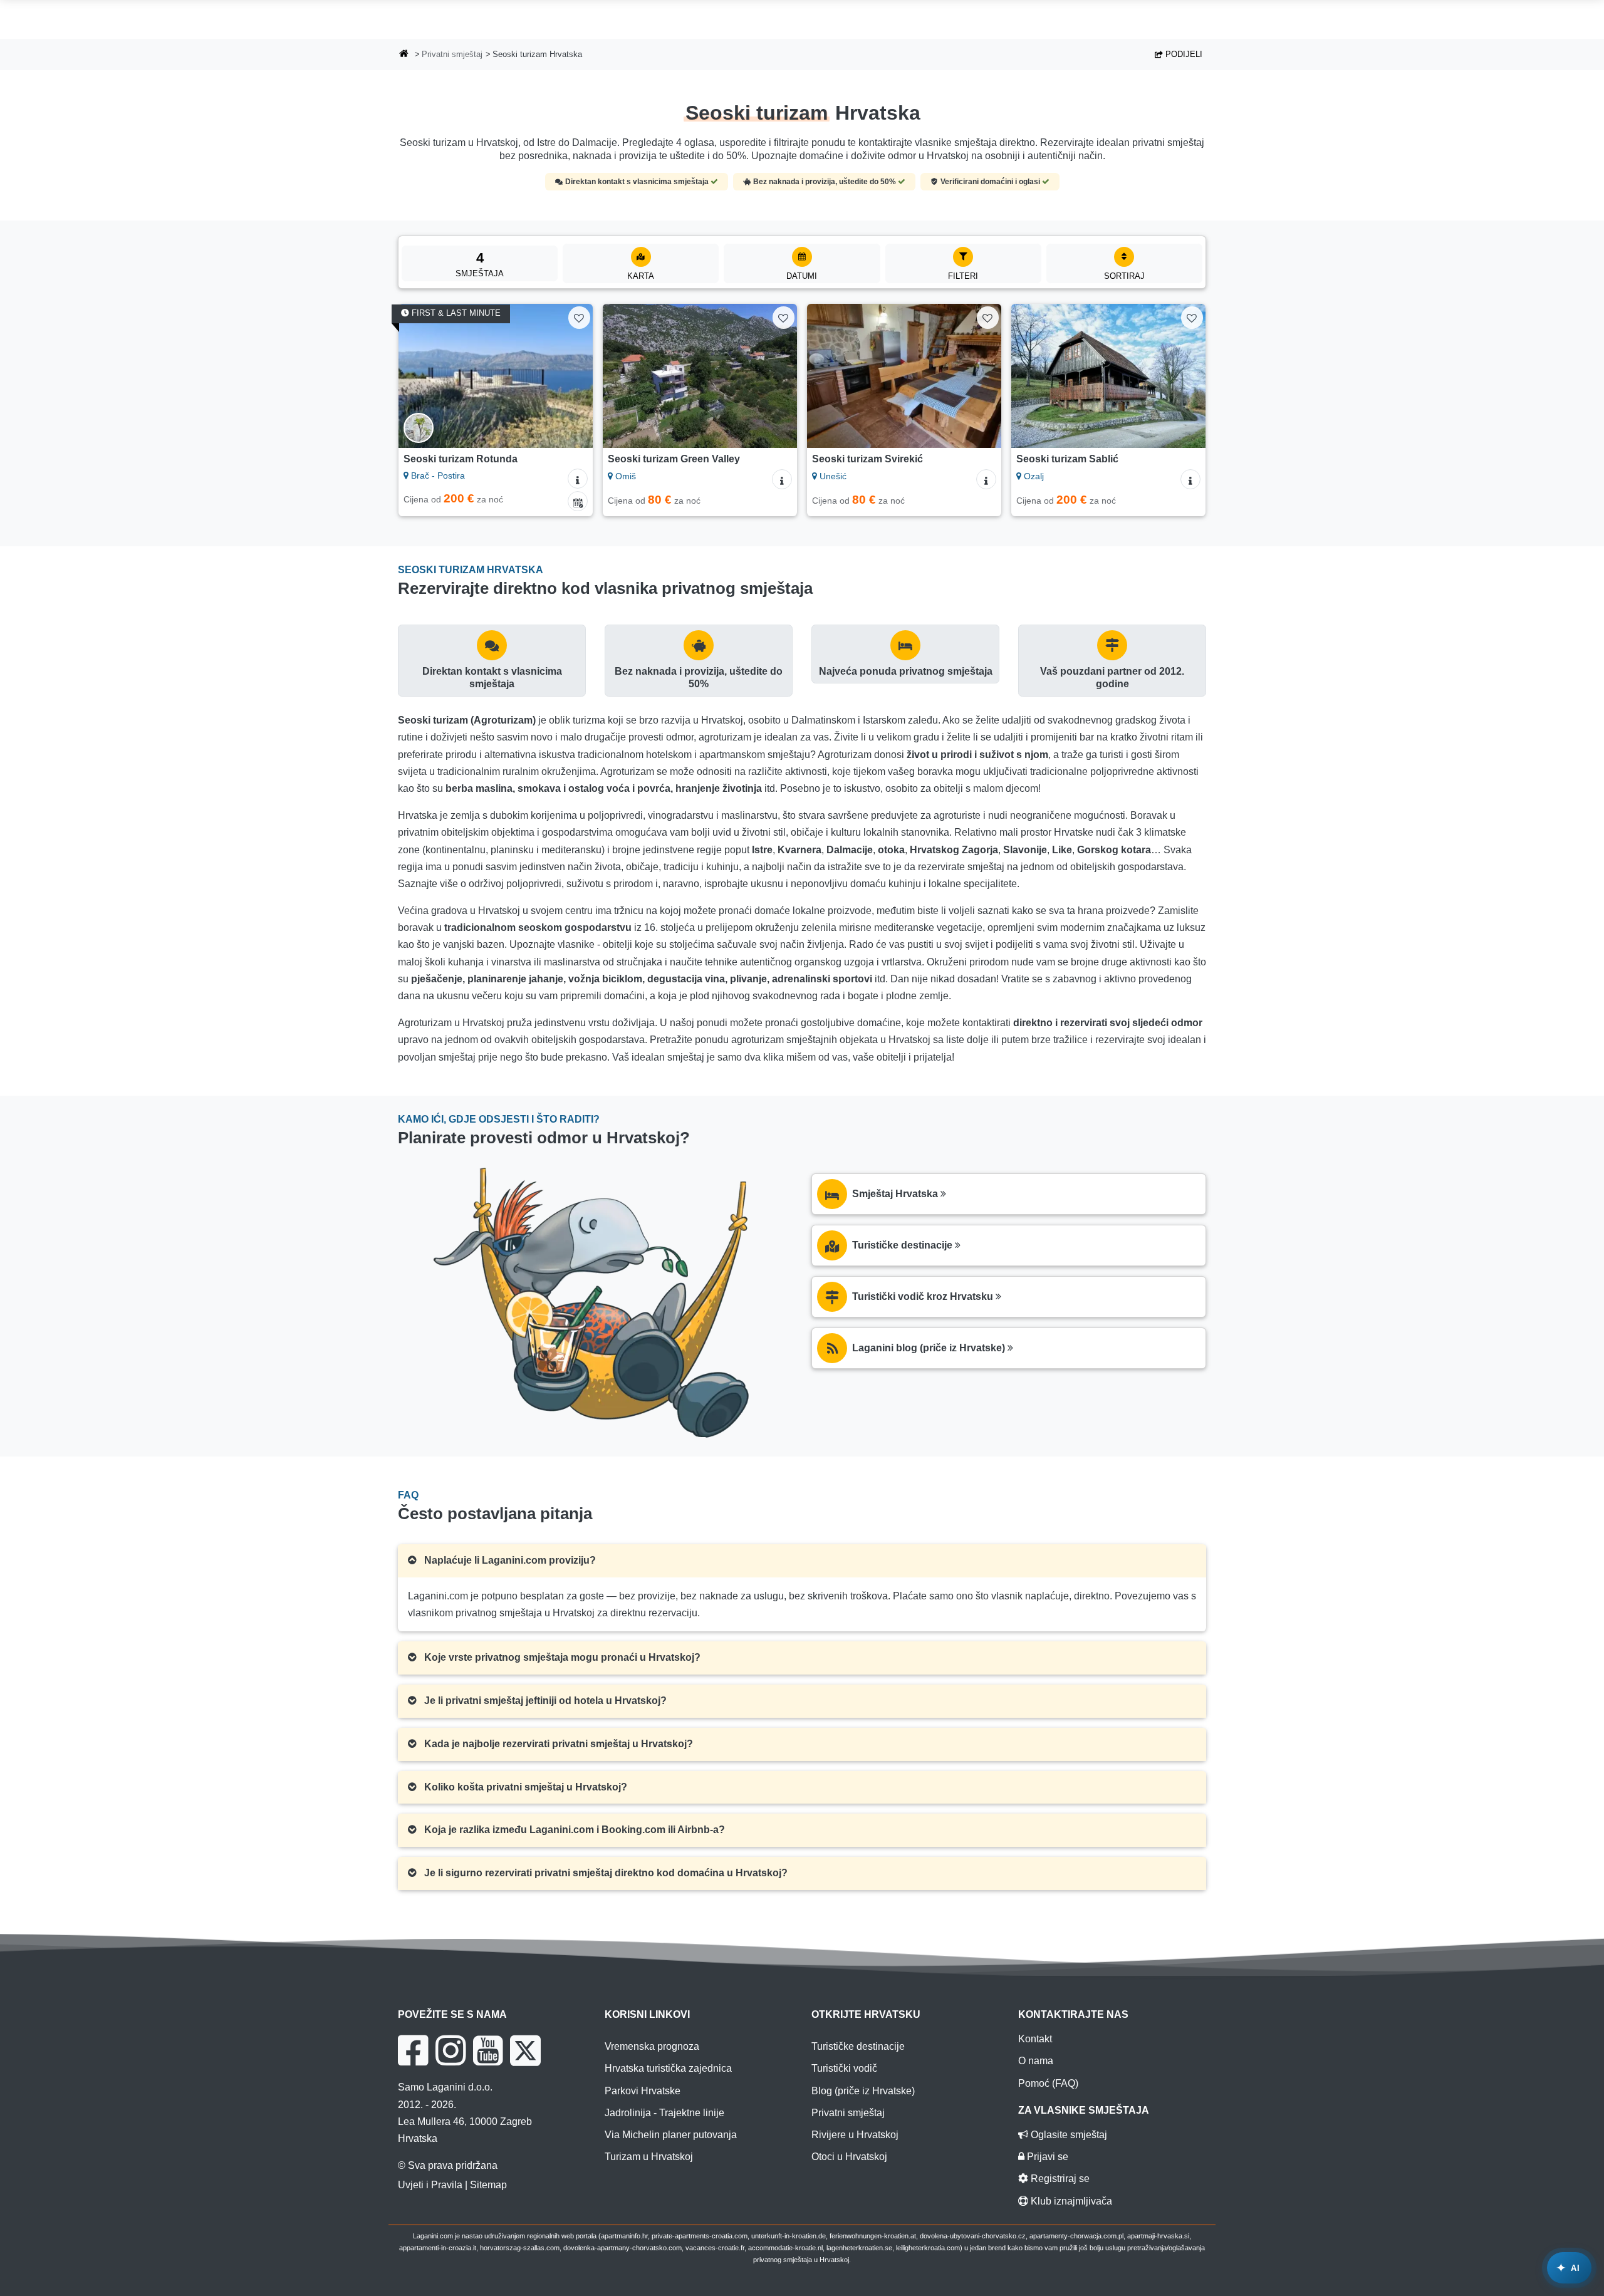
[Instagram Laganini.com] (450, 2050)
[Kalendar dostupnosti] (578, 501)
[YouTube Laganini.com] (488, 2050)
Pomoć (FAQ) (1048, 2083)
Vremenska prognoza (652, 2046)
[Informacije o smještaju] (578, 479)
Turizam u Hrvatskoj (649, 2157)
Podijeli (1183, 54)
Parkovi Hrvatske (643, 2091)
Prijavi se (1046, 2157)
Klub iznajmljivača (1070, 2201)
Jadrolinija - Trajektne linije (664, 2113)
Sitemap (488, 2185)
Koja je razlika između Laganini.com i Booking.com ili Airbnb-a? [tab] (573, 1830)
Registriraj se (1059, 2179)
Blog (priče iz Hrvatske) (863, 2091)
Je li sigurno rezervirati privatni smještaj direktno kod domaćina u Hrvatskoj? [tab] (605, 1873)
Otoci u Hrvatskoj (849, 2157)
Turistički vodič (844, 2068)
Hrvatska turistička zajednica (668, 2068)
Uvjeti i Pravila (430, 2185)
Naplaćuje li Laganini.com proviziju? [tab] (509, 1560)
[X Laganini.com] (525, 2050)
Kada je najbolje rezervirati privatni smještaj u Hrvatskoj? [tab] (557, 1744)
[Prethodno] (420, 376)
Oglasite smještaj (1068, 2135)
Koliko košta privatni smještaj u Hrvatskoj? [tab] (524, 1787)
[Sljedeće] (571, 376)
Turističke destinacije (858, 2046)
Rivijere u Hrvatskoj (855, 2135)
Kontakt (1035, 2039)
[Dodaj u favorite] (579, 317)
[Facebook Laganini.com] (413, 2050)
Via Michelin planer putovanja (671, 2135)
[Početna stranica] (404, 55)
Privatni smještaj (452, 54)
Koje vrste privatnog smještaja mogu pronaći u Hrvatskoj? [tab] (561, 1657)
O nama (1036, 2061)
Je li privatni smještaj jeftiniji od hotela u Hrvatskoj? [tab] (544, 1701)
